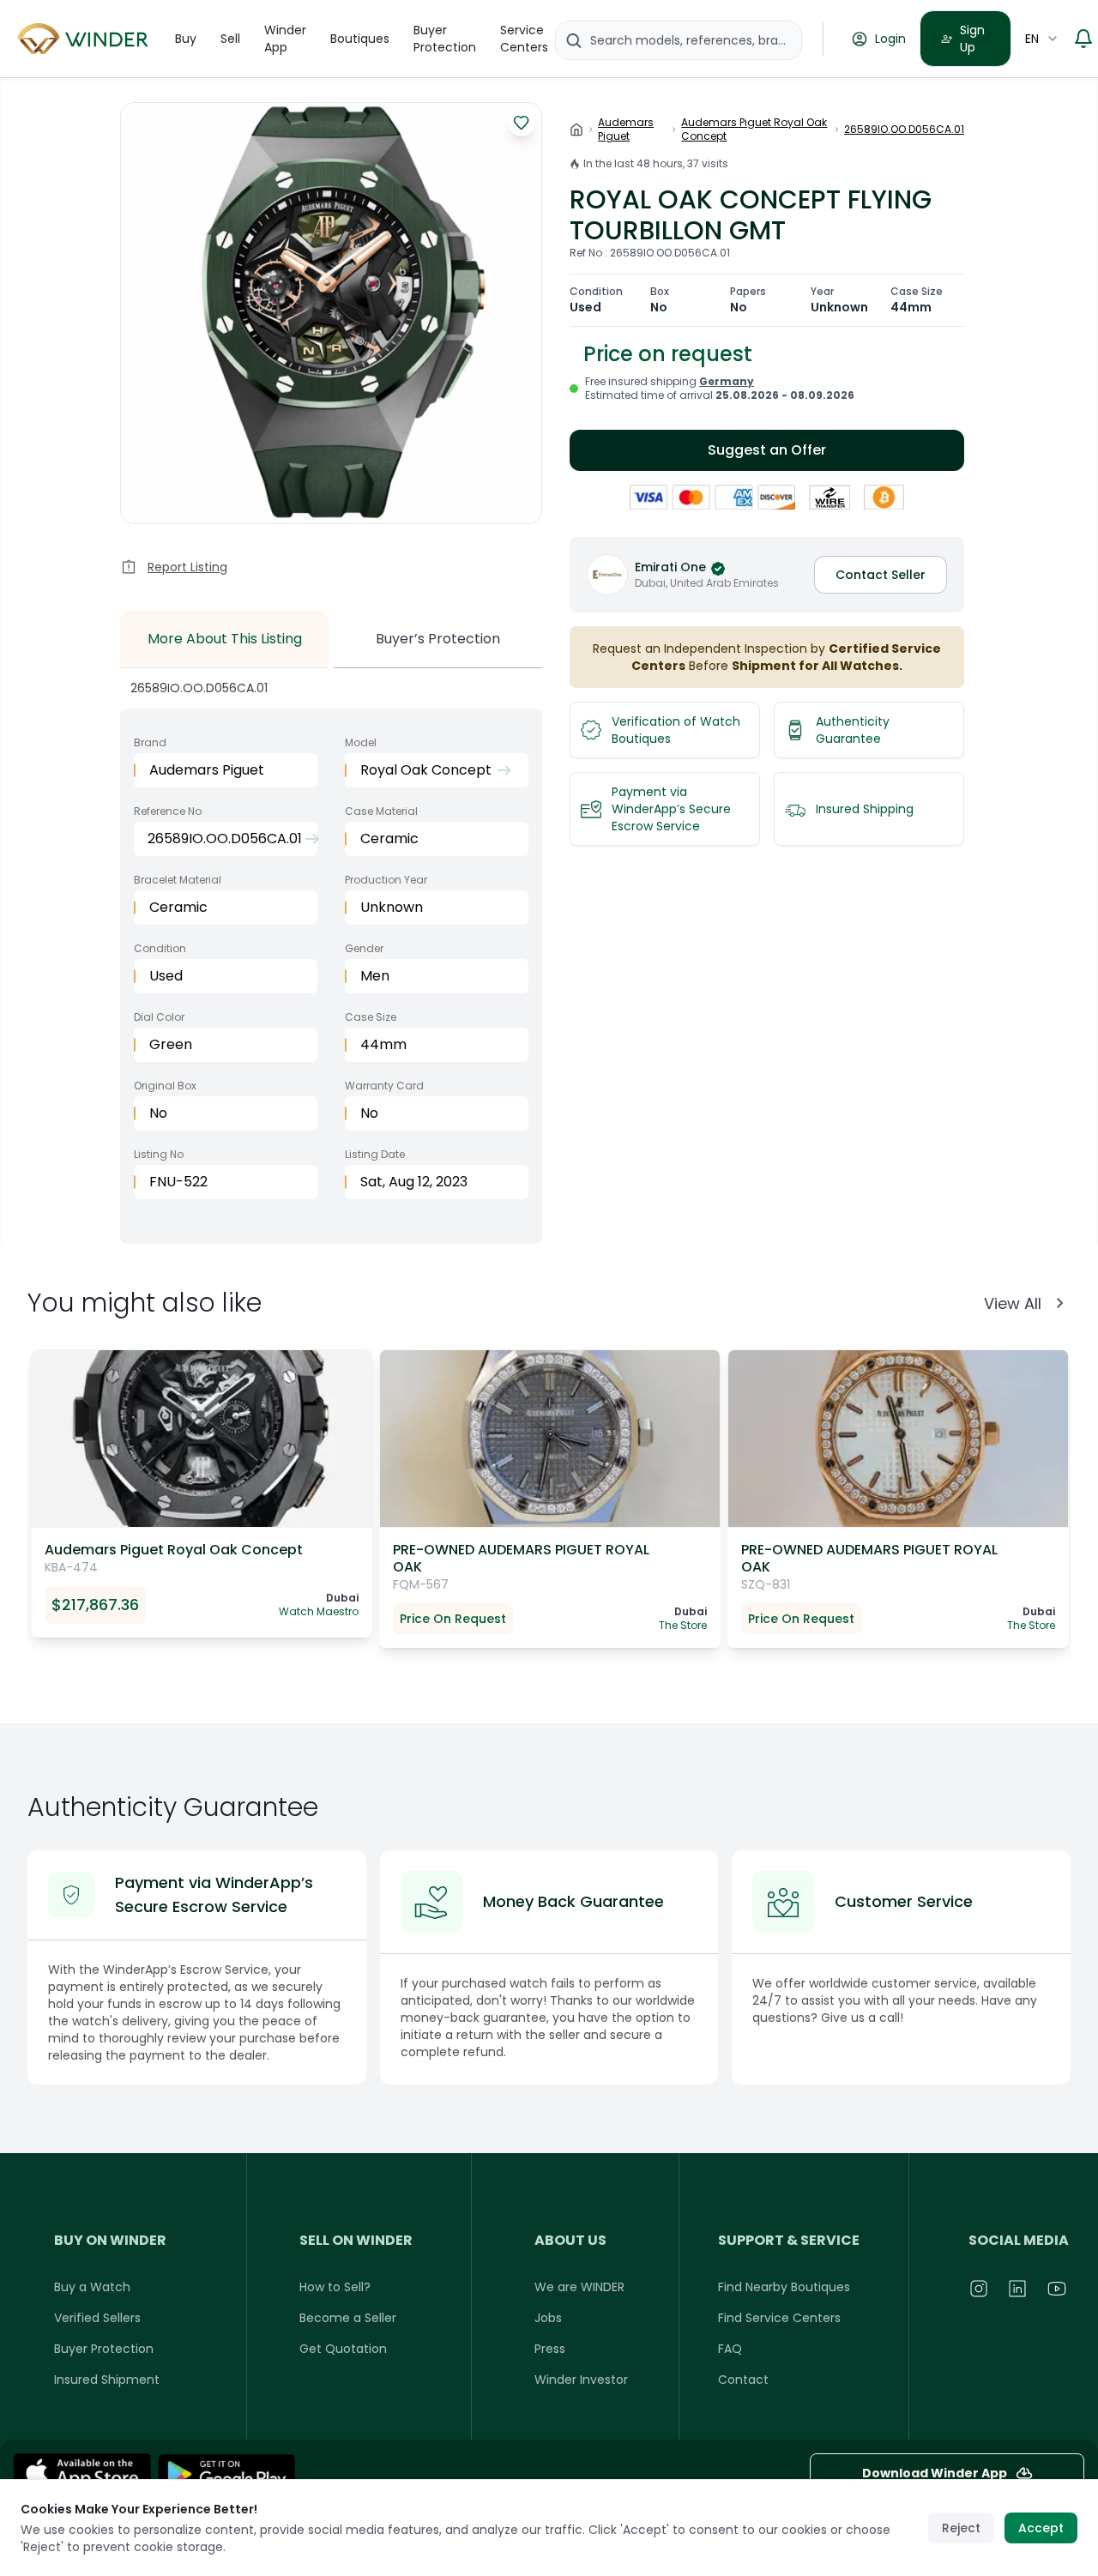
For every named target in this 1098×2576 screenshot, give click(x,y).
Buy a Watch (92, 2287)
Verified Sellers (97, 2318)
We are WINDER (579, 2287)
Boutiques (360, 39)
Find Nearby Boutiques (784, 2287)
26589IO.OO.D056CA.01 (904, 130)
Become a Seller (348, 2318)
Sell (230, 39)
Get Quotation (343, 2349)
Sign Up (972, 39)
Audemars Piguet (626, 130)
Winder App (285, 39)
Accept (1041, 2528)
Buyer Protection (445, 39)
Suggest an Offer (767, 450)
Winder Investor (581, 2380)
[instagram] (980, 2289)
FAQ (730, 2349)
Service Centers (524, 39)
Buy (186, 39)
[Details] (226, 2473)
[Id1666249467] (82, 2473)
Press (550, 2349)
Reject (961, 2528)
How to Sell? (335, 2287)
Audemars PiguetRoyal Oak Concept (754, 130)
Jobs (548, 2318)
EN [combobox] (1032, 39)
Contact (743, 2380)
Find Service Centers (779, 2318)
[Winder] (86, 39)
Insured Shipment (107, 2380)
